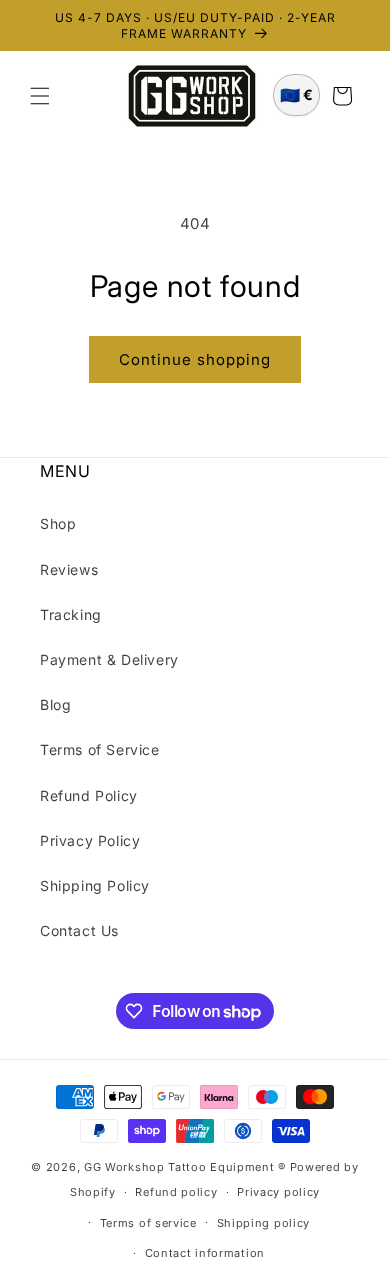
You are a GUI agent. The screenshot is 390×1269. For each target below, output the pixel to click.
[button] (40, 96)
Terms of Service (100, 749)
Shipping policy (264, 1223)
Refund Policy (89, 795)
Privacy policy (278, 1192)
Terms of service (148, 1223)
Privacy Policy (90, 840)
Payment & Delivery (109, 659)
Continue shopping (195, 359)
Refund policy (176, 1192)
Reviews (69, 569)
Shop (58, 523)
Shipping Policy (95, 885)
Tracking (71, 614)
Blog (55, 704)
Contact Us (79, 930)
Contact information (205, 1253)
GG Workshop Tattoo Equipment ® (185, 1167)
